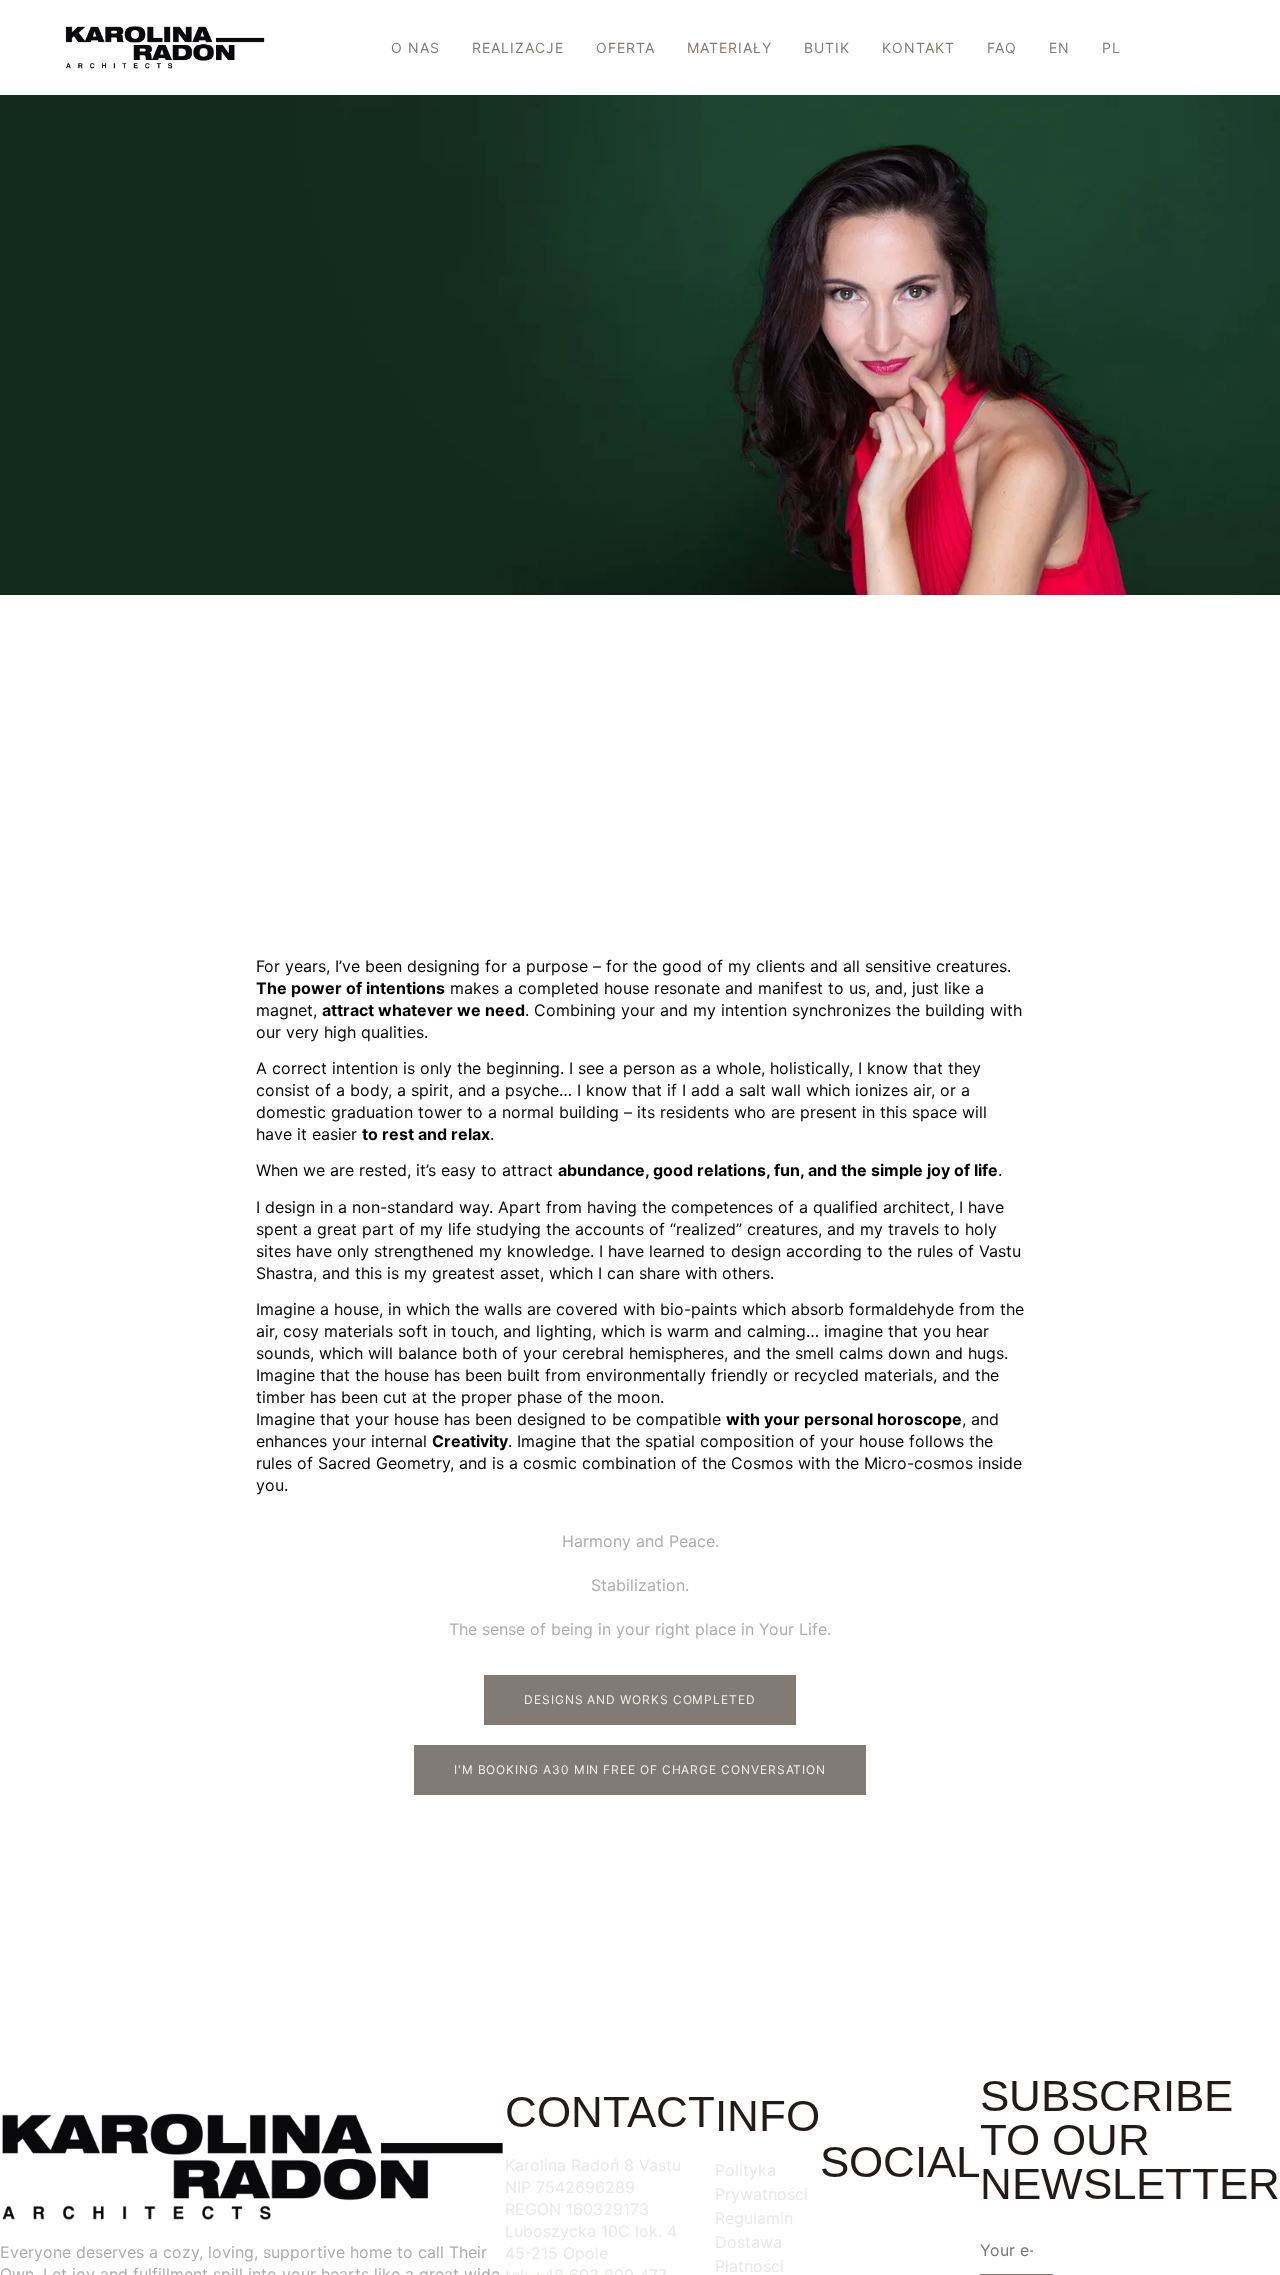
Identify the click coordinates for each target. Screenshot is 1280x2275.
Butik (827, 47)
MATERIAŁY (729, 47)
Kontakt (918, 47)
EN (1059, 47)
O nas (415, 47)
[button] (1160, 49)
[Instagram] (900, 2229)
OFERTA (625, 47)
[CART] (1212, 50)
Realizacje (518, 47)
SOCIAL (900, 2161)
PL (1111, 47)
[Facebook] (845, 2229)
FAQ (1002, 47)
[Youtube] (955, 2229)
